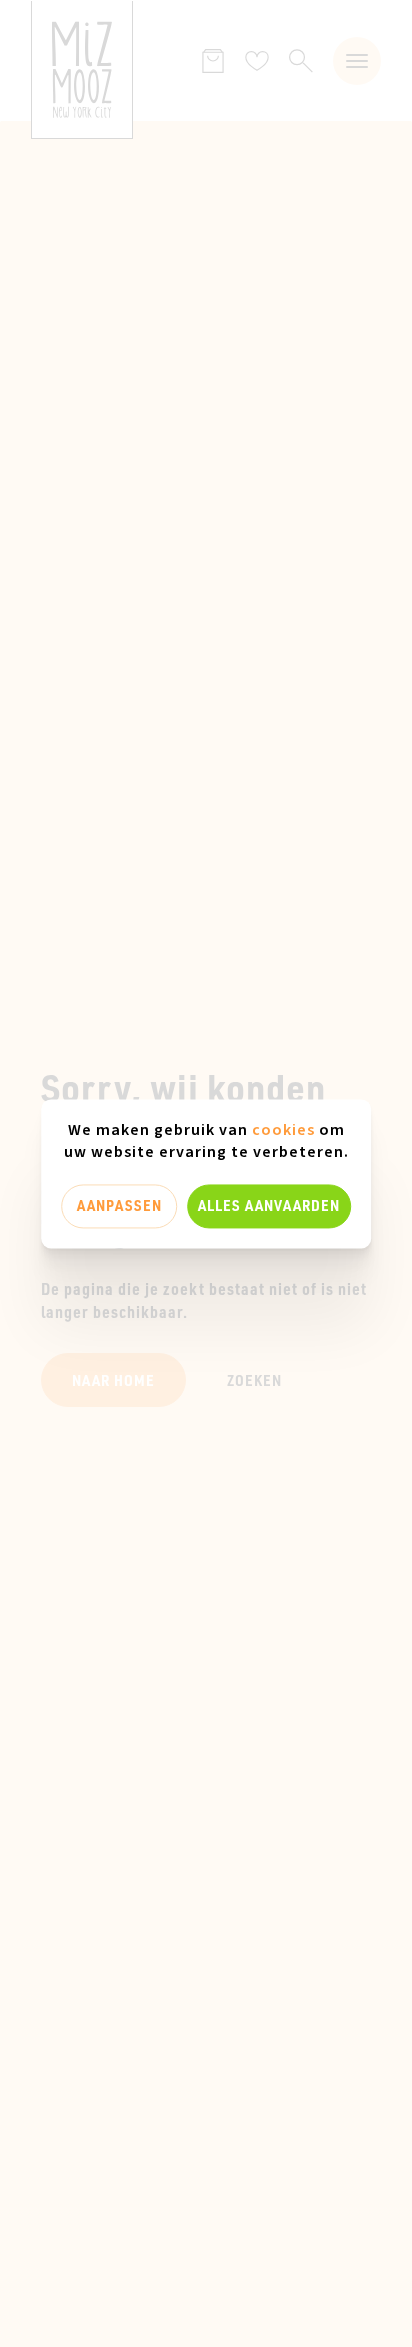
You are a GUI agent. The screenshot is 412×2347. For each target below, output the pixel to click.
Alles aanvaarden (269, 1206)
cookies (283, 1130)
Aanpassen (119, 1206)
